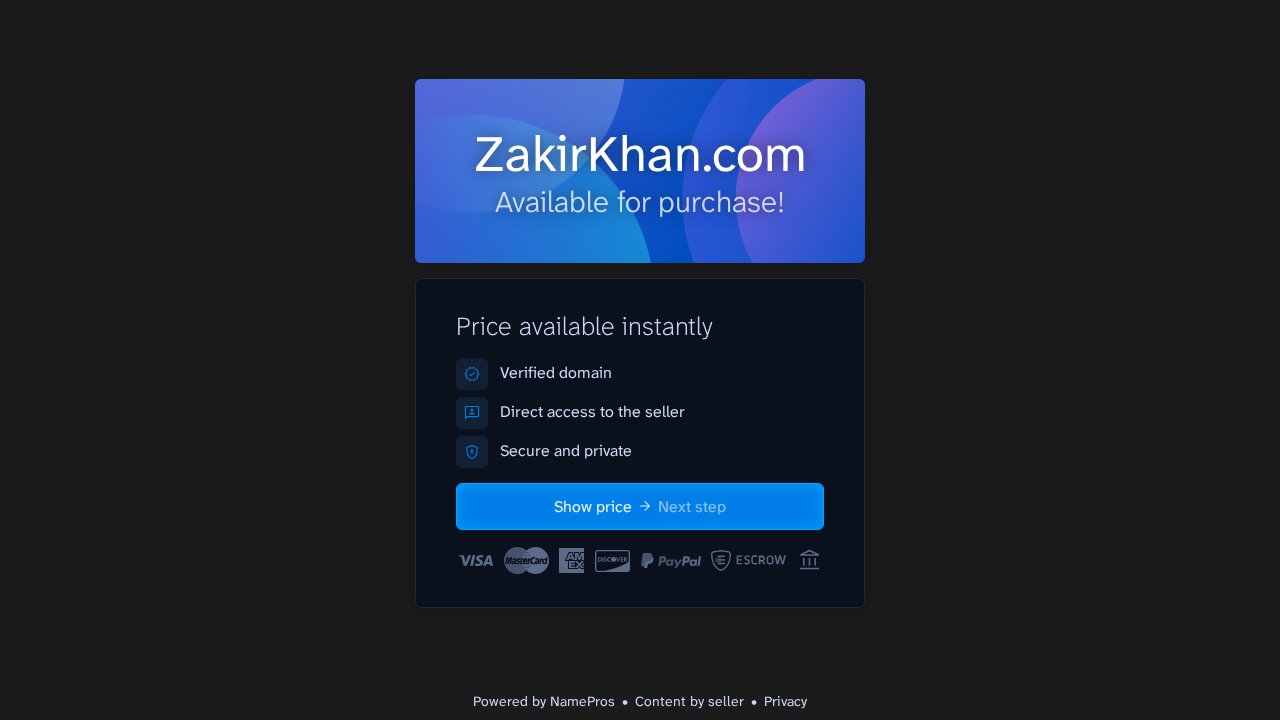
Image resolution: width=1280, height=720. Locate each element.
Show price (640, 506)
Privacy (785, 701)
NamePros (582, 701)
